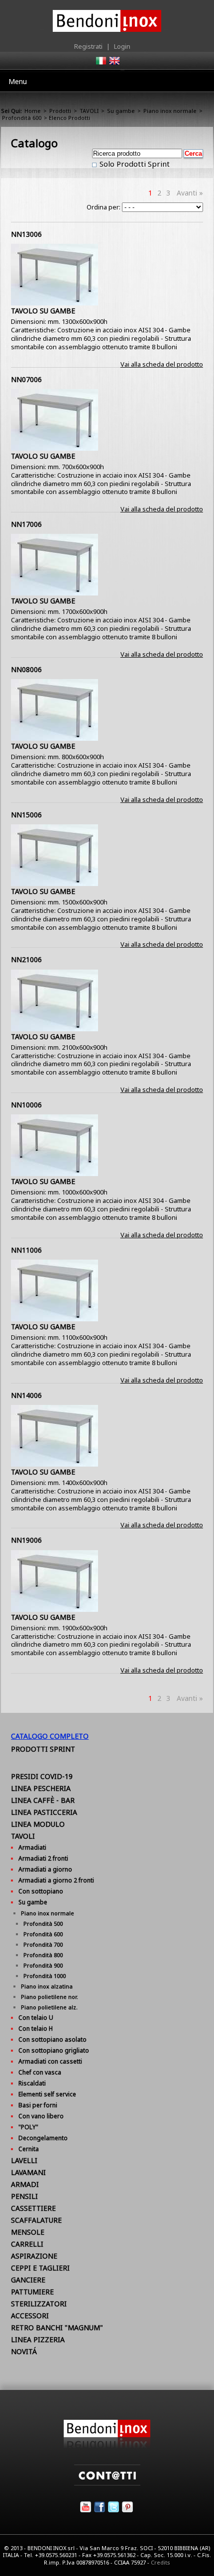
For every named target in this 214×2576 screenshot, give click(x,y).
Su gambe (121, 111)
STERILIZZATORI (39, 2304)
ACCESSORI (30, 2316)
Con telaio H (36, 2029)
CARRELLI (27, 2244)
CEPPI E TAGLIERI (40, 2268)
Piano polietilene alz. (49, 2007)
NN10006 (26, 1105)
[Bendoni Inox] (107, 2446)
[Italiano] (101, 64)
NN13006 (26, 234)
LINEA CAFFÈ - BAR (43, 1800)
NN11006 (26, 1250)
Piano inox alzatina (47, 1986)
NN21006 (26, 959)
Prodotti (60, 111)
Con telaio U (36, 2018)
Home (33, 111)
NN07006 (26, 379)
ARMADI (25, 2184)
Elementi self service (47, 2094)
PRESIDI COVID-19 (42, 1776)
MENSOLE (28, 2232)
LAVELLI (24, 2160)
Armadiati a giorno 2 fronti (56, 1880)
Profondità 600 (22, 118)
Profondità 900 (43, 1965)
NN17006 (26, 524)
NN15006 (26, 815)
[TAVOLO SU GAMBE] (54, 303)
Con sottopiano (41, 1891)
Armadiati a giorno (45, 1869)
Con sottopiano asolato (53, 2039)
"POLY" (28, 2127)
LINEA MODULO (38, 1824)
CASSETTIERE (33, 2208)
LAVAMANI (28, 2172)
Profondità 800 (43, 1955)
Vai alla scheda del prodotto (162, 364)
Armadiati (32, 1847)
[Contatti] (107, 2483)
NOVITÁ (24, 2351)
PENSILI (24, 2196)
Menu (18, 81)
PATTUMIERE (32, 2292)
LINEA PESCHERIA (41, 1788)
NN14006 (26, 1395)
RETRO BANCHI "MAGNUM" (57, 2328)
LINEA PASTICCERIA (44, 1812)
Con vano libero (41, 2116)
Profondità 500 (43, 1924)
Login (122, 46)
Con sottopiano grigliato (54, 2050)
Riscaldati (32, 2083)
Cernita (29, 2149)
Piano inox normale (170, 111)
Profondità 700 (43, 1944)
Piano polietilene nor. (50, 1997)
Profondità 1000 (45, 1976)
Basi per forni (38, 2105)
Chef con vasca (40, 2072)
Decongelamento (43, 2138)
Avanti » (190, 193)
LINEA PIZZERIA (38, 2339)
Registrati (88, 46)
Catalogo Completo (50, 1736)
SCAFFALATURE (36, 2220)
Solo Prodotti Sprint (134, 164)
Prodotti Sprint (43, 1749)
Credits (160, 2562)
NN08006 (26, 669)
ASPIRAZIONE (34, 2256)
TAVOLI (89, 111)
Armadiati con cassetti (50, 2061)
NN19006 (26, 1540)
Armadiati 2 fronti (43, 1858)
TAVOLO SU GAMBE (43, 311)
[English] (114, 64)
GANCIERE (28, 2280)
